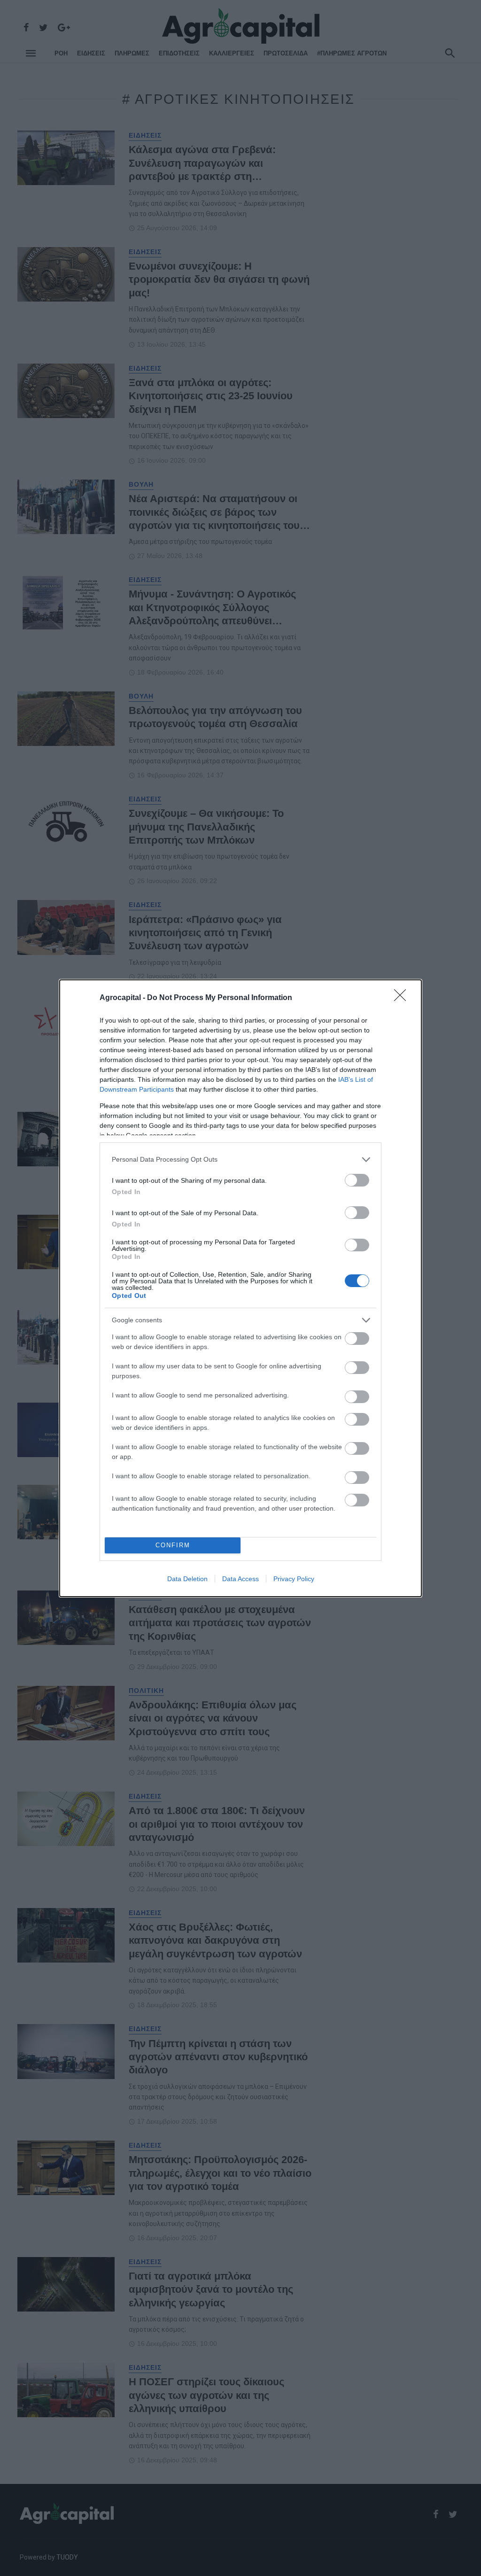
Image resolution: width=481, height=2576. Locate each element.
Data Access (240, 1579)
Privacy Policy (294, 1579)
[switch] (357, 1180)
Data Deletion (187, 1579)
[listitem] (240, 1160)
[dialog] (240, 1288)
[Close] (403, 998)
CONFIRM (173, 1545)
